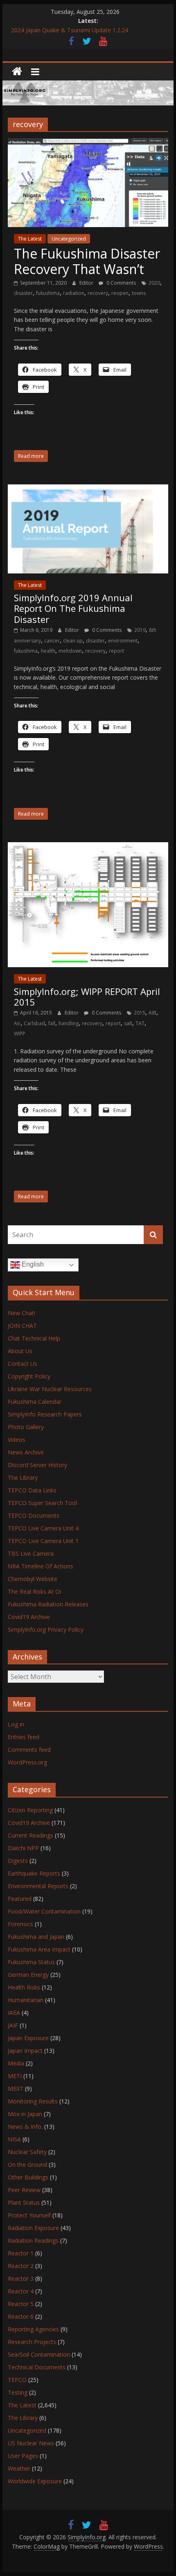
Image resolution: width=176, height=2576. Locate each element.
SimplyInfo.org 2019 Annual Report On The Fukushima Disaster (73, 608)
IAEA (14, 2013)
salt (128, 1023)
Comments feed (29, 1750)
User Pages (23, 2456)
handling (69, 1023)
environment (123, 641)
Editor (87, 283)
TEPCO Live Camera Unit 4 (43, 1528)
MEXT (16, 2089)
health (48, 651)
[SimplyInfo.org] (17, 72)
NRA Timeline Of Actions (41, 1566)
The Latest (30, 239)
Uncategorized (69, 239)
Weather (19, 2468)
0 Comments (121, 283)
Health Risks (24, 1987)
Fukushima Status (31, 1962)
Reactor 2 (21, 2266)
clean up (73, 641)
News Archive (26, 1452)
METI (15, 2076)
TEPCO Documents (34, 1515)
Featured (20, 1899)
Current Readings (30, 1835)
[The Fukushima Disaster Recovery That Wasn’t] (88, 143)
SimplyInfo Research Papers (45, 1414)
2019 (140, 630)
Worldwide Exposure (35, 2481)
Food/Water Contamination (44, 1911)
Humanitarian (26, 2000)
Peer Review (24, 2190)
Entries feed (24, 1737)
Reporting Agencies (33, 2329)
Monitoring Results (33, 2101)
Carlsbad (34, 1023)
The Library (23, 1478)
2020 (154, 283)
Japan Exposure (28, 2038)
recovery (98, 293)
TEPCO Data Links (32, 1490)
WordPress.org (27, 1762)
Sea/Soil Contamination (39, 2354)
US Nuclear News (31, 2443)
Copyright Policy (29, 1376)
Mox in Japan (25, 2114)
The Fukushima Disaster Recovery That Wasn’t (87, 261)
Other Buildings (28, 2177)
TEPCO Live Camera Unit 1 (43, 1541)
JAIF (13, 2025)
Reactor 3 (21, 2278)
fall (52, 1023)
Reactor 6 (21, 2316)
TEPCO (17, 2380)
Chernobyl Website (33, 1579)
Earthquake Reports (34, 1873)
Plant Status (24, 2202)
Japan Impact (25, 2051)
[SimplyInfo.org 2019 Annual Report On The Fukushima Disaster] (88, 489)
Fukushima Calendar (35, 1402)
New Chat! (21, 1313)
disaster (23, 293)
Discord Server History (37, 1465)
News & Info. (25, 2127)
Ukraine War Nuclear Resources (50, 1389)
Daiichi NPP (23, 1848)
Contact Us (23, 1364)
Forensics (20, 1924)
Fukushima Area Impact (39, 1949)
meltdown (70, 651)
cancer (52, 641)
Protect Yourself (29, 2215)
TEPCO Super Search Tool (42, 1503)
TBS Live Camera (31, 1553)
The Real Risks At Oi (34, 1591)
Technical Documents (37, 2367)
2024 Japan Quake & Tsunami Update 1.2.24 (70, 30)
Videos (17, 1440)
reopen (120, 293)
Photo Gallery (26, 1427)
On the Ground (27, 2165)
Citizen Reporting (30, 1810)
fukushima (48, 293)
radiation (74, 293)
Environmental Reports (38, 1886)
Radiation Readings (33, 2240)
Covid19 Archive (29, 1617)
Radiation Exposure (33, 2228)
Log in (16, 1724)
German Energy (28, 1975)
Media (16, 2063)
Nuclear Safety (27, 2152)
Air (17, 1023)
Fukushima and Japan (36, 1937)
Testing (18, 2392)
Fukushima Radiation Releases (48, 1604)
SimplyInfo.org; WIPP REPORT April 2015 (87, 997)
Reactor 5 (21, 2304)
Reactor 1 (21, 2253)
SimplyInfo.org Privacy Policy (46, 1629)
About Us (20, 1351)
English (32, 1264)
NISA (14, 2139)
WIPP (20, 1034)
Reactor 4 (21, 2291)
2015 (140, 1013)
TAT (140, 1023)
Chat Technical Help (34, 1338)
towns (139, 293)
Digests (18, 1861)
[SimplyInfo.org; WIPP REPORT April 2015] (88, 847)
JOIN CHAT (22, 1326)
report (116, 651)
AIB (152, 1013)
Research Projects (32, 2342)
